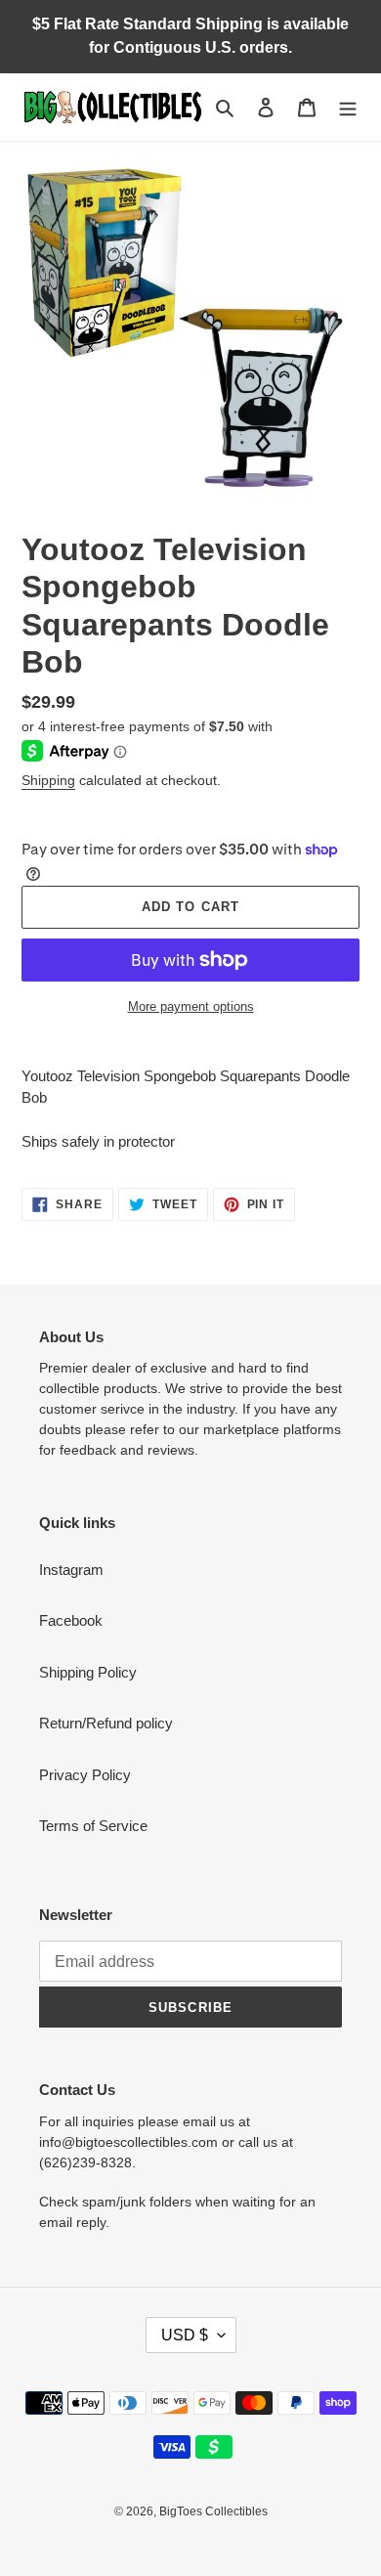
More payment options (191, 1006)
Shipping (48, 780)
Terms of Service (93, 1826)
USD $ (185, 2335)
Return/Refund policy (106, 1723)
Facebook (71, 1620)
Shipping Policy (88, 1672)
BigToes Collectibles (213, 2511)
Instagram (71, 1570)
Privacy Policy (85, 1775)
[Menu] (348, 107)
